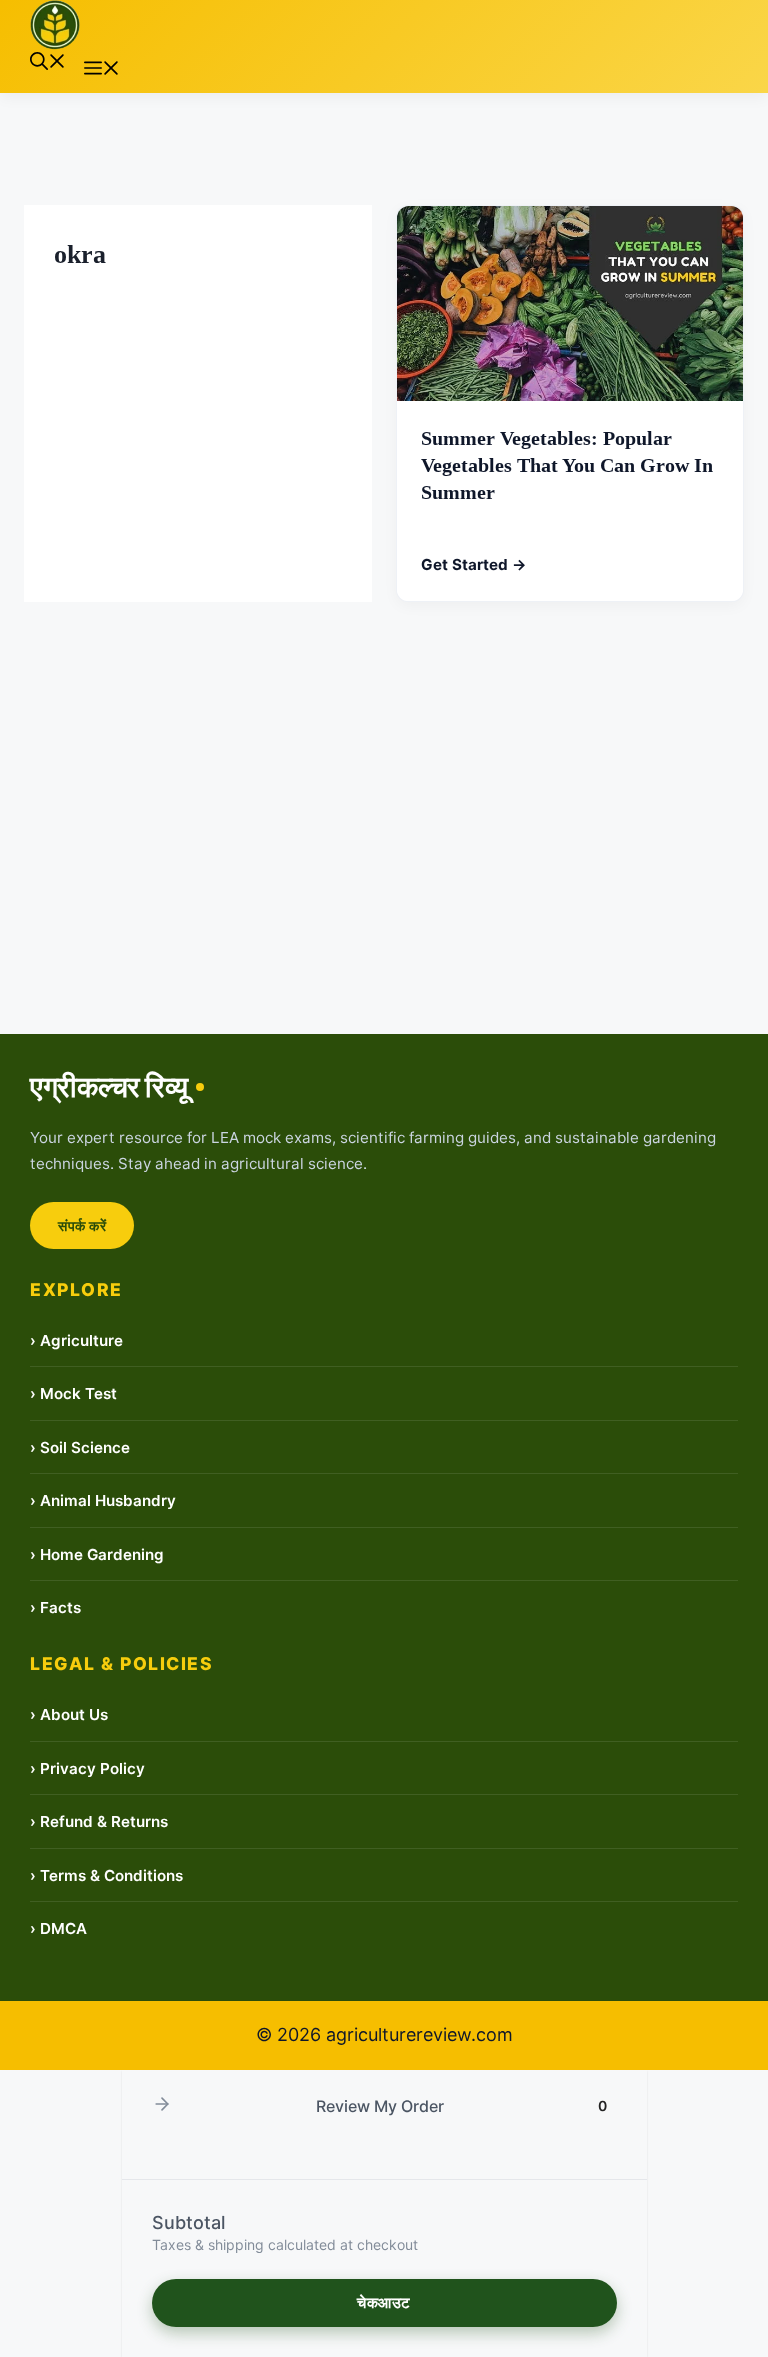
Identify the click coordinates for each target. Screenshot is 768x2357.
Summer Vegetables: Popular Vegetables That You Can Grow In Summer (567, 466)
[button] (48, 63)
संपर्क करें (82, 1225)
